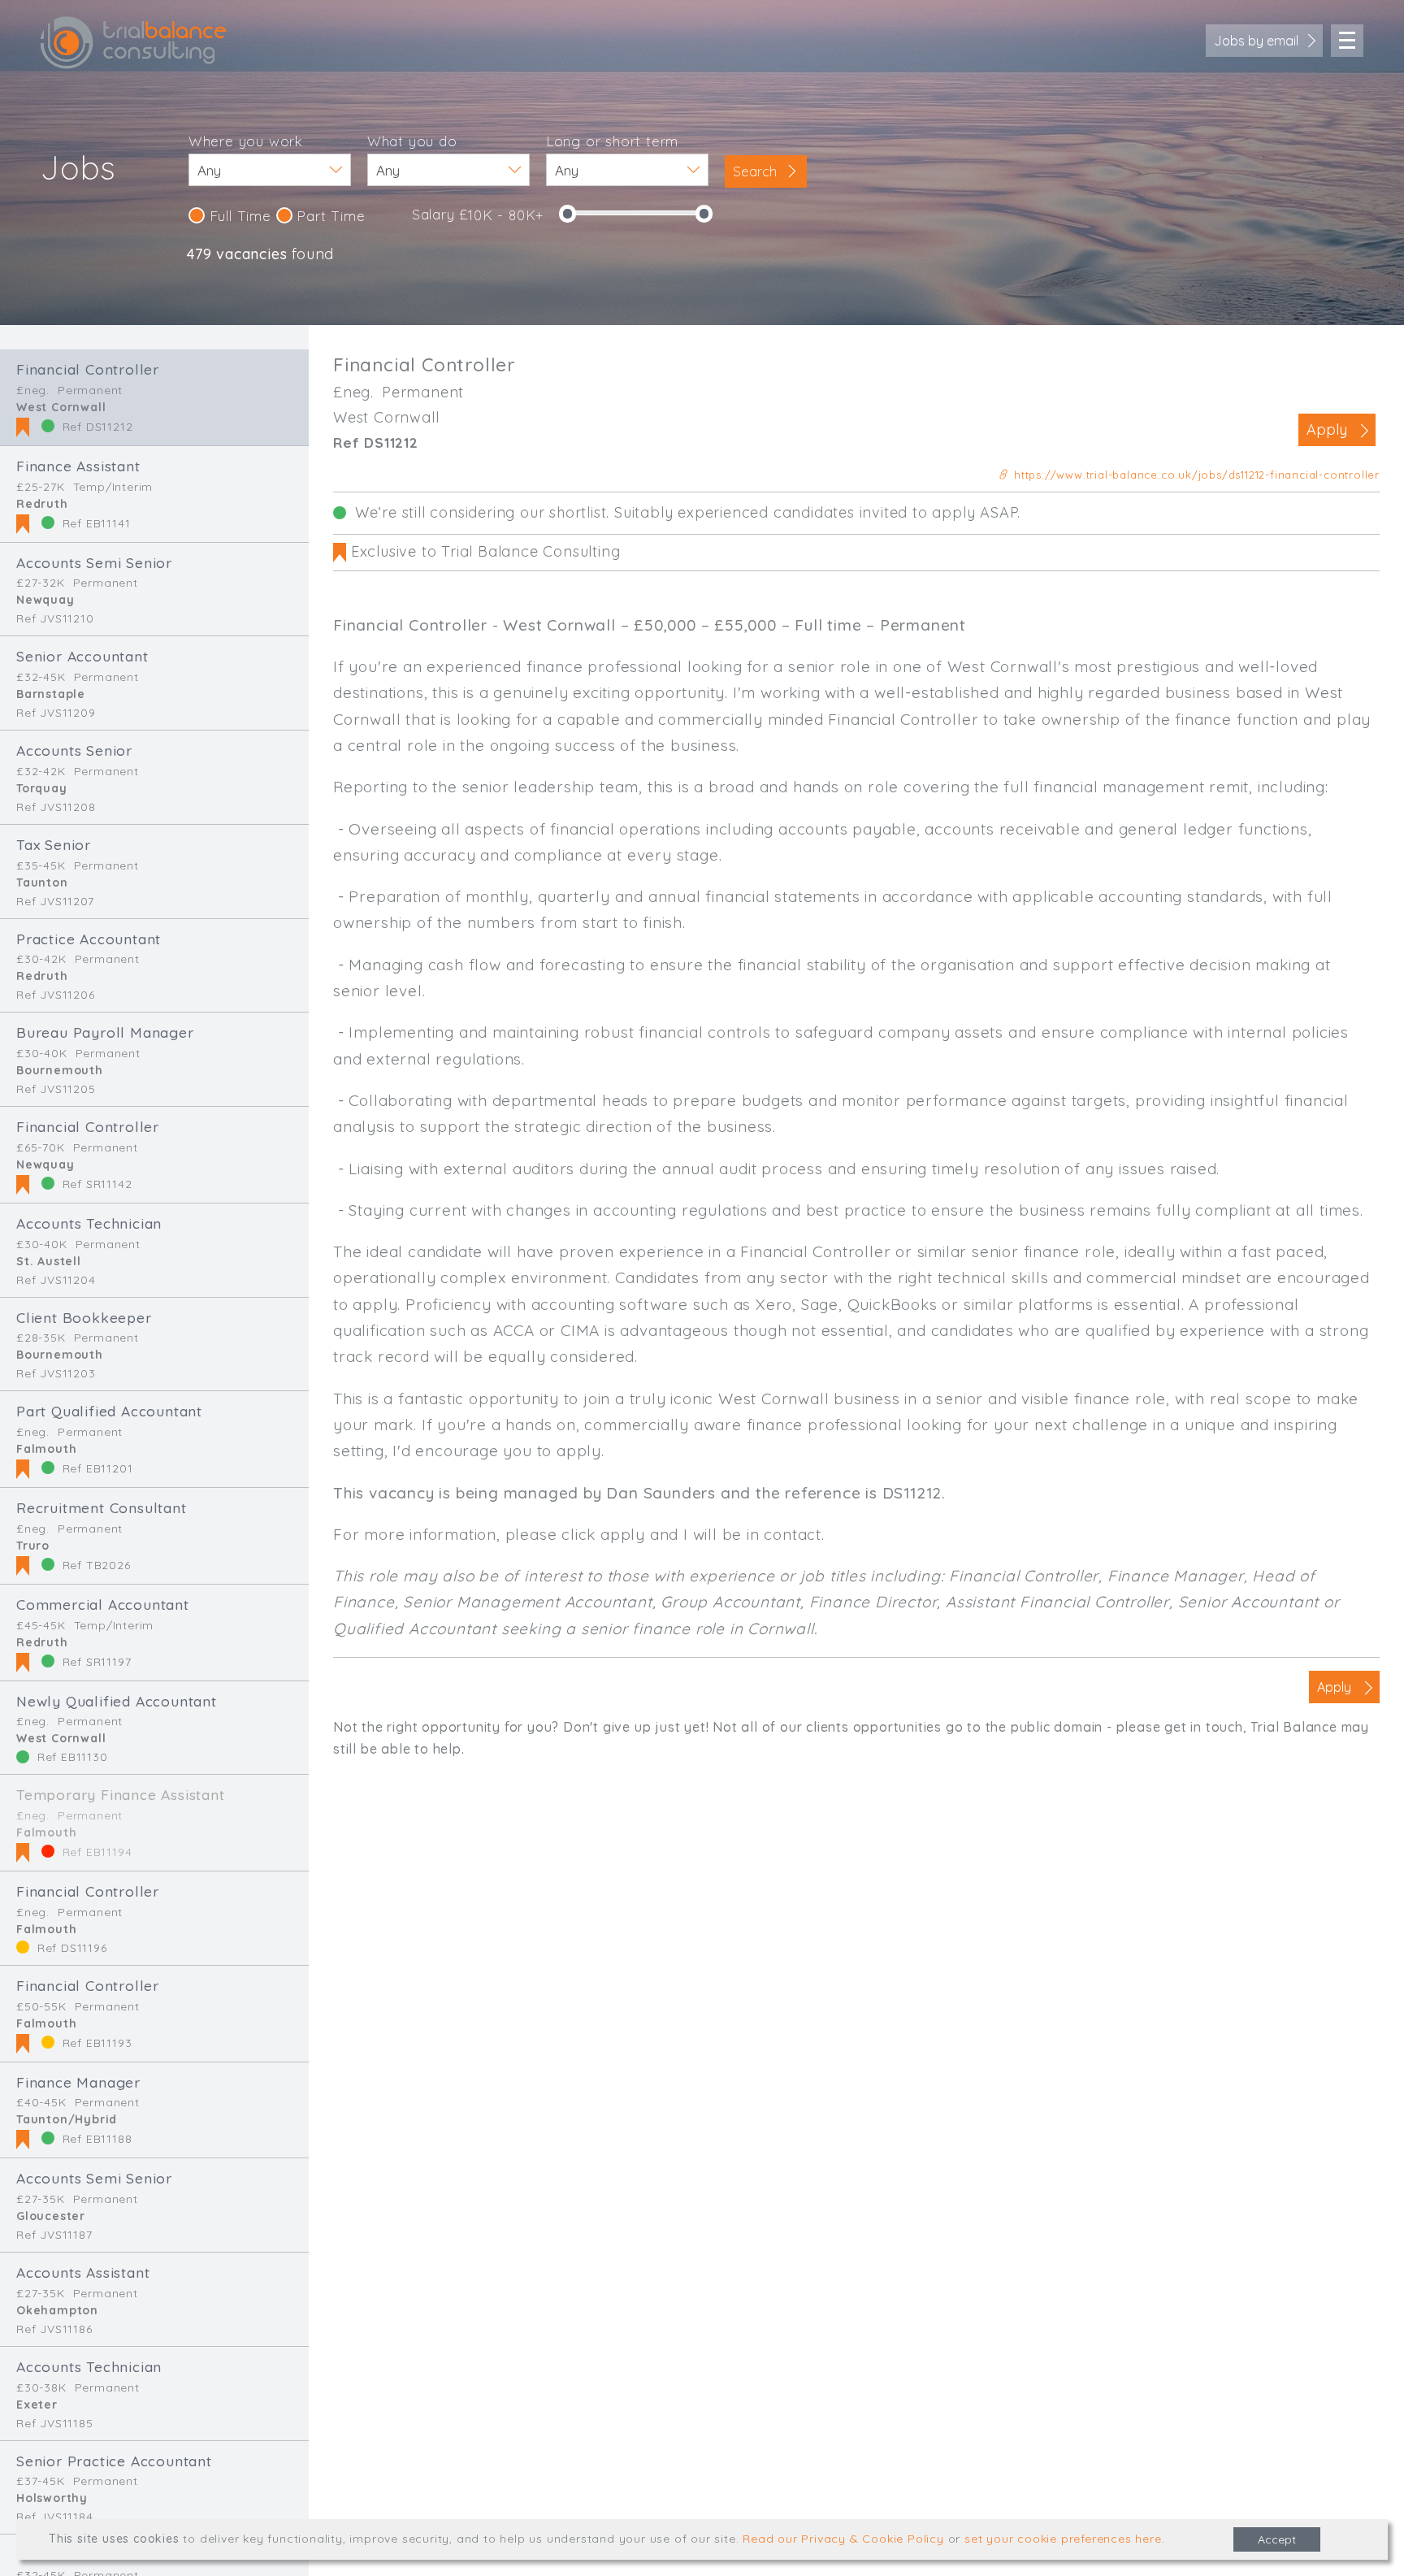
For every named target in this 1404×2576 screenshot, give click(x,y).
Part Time (329, 216)
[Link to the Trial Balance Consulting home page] (134, 43)
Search (757, 171)
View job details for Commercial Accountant (154, 1633)
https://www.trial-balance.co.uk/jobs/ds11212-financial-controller (1195, 475)
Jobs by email (1256, 41)
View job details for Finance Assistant (154, 494)
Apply (1327, 429)
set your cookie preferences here (1063, 2539)
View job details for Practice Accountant (154, 966)
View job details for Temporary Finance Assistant (154, 1823)
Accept (1277, 2539)
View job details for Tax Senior (154, 872)
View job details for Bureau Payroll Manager (154, 1059)
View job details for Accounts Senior (154, 777)
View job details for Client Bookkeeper (154, 1344)
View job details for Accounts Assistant (154, 2299)
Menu (1347, 41)
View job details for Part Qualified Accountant (154, 1439)
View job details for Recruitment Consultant (154, 1536)
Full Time (238, 216)
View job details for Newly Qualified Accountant (154, 1728)
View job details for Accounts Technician (154, 1250)
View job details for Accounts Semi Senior (154, 590)
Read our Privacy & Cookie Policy (843, 2539)
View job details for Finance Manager (154, 2110)
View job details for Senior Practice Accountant (154, 2488)
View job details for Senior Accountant (154, 683)
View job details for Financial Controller (154, 397)
